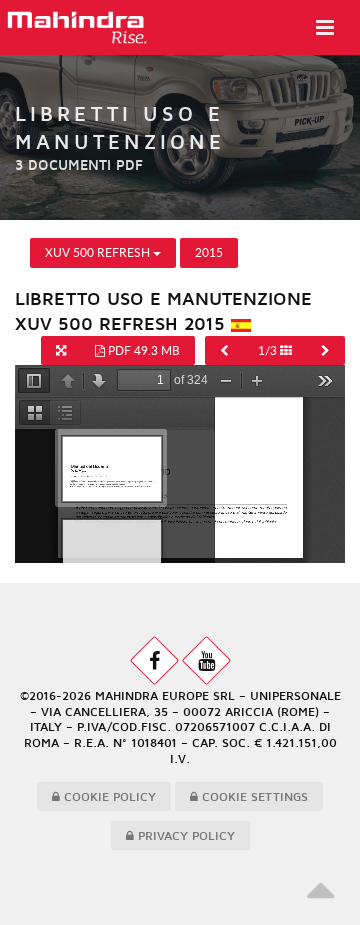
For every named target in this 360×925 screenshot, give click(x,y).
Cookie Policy (108, 796)
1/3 (269, 350)
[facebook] (154, 660)
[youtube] (206, 660)
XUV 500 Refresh (99, 252)
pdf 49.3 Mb (142, 350)
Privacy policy (184, 835)
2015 (209, 252)
